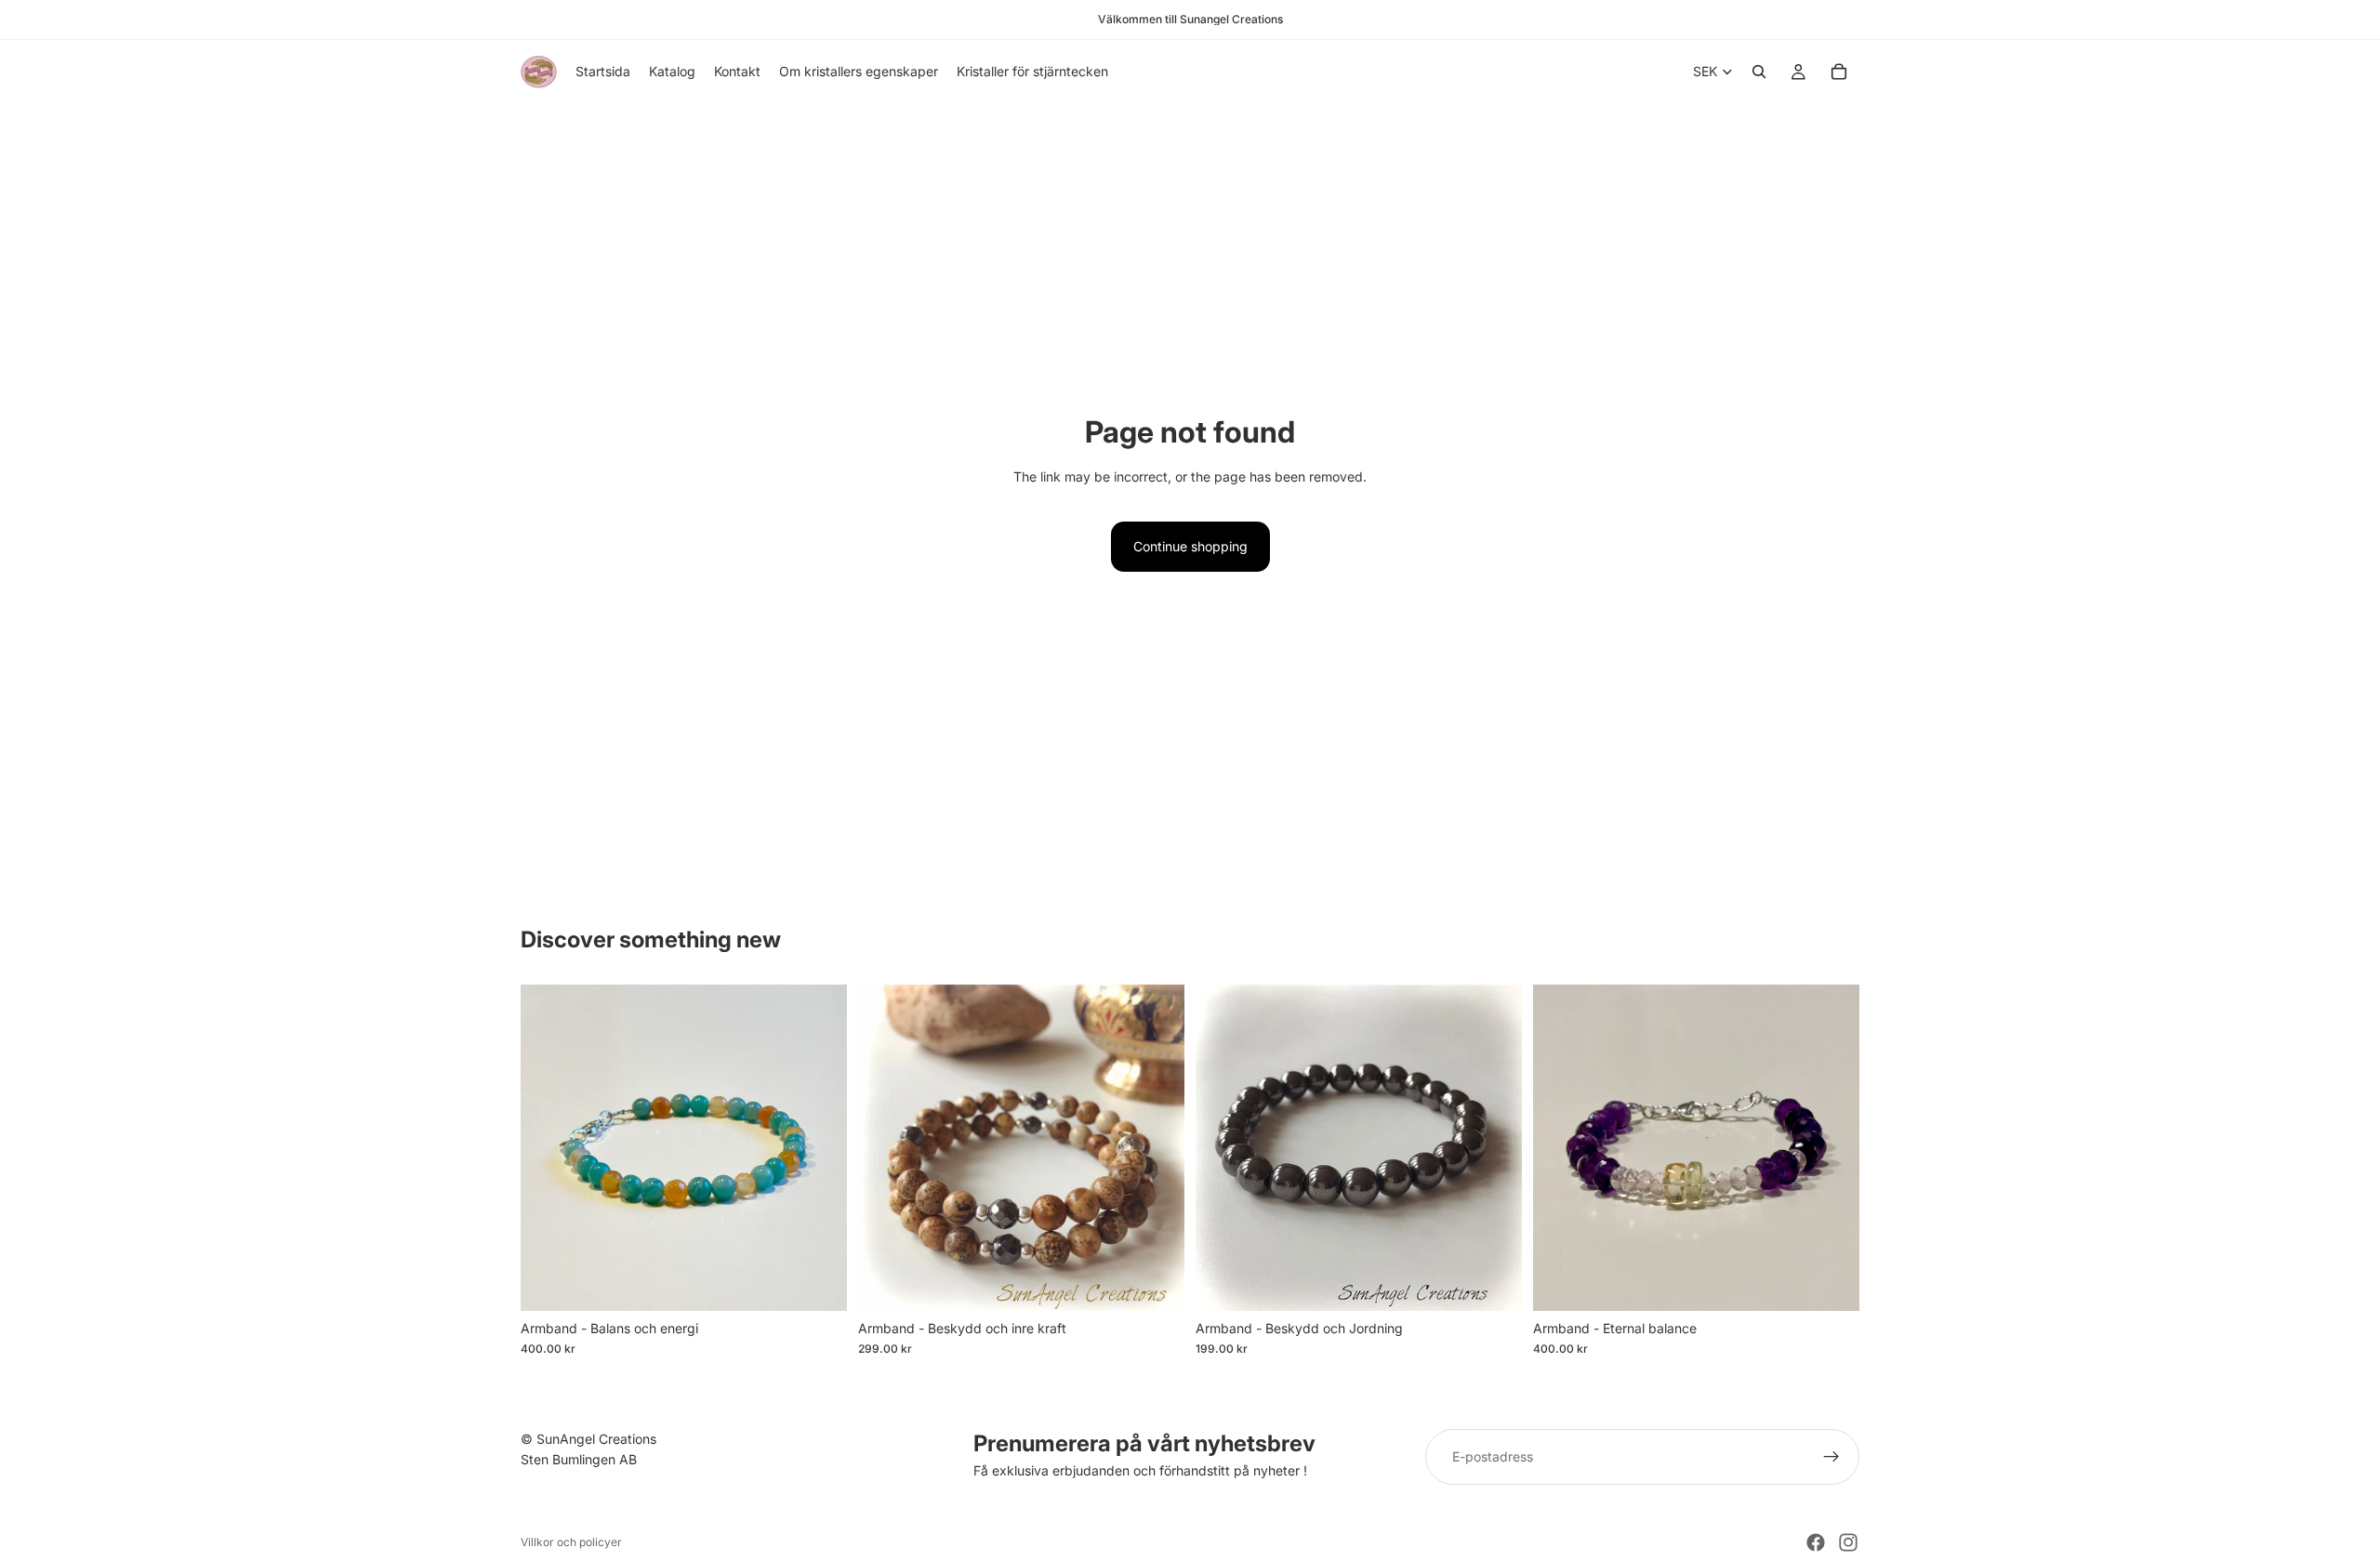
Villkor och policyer (571, 1542)
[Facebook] (1816, 1542)
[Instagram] (1848, 1542)
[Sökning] (1759, 72)
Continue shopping (1190, 546)
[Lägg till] (818, 1282)
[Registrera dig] (1831, 1457)
